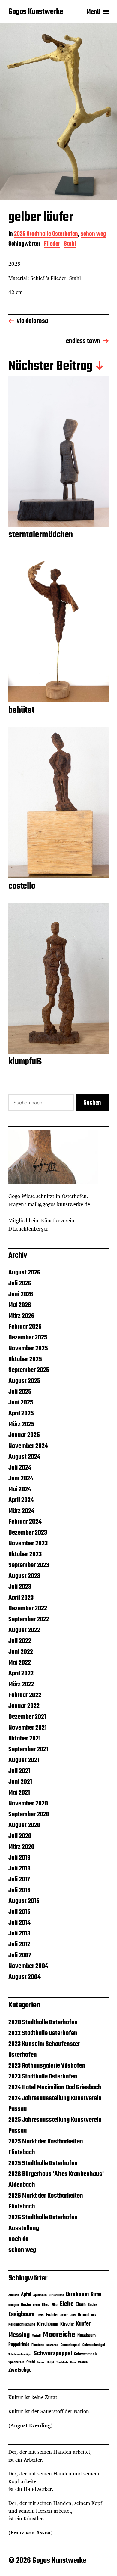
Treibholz (62, 2363)
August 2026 (24, 1273)
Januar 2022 (24, 1706)
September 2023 (29, 1565)
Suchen (92, 1103)
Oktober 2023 (25, 1554)
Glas (73, 2315)
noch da (18, 2239)
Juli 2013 (19, 1934)
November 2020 (28, 1804)
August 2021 (24, 1760)
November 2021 (28, 1728)
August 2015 (24, 1901)
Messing (19, 2335)
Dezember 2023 (28, 1533)
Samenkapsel (70, 2345)
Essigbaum (21, 2315)
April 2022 (21, 1674)
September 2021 (28, 1749)
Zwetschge (20, 2370)
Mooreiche (59, 2335)
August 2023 (24, 1576)
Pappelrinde (19, 2345)
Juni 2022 (21, 1652)
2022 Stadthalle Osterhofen (43, 2033)
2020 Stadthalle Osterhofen (43, 2022)
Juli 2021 (19, 1771)
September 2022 (29, 1619)
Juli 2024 (20, 1468)
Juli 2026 (20, 1283)
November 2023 (28, 1544)
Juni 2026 (21, 1294)
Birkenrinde (56, 2295)
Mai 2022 (20, 1663)
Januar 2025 (24, 1435)
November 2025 (28, 1349)
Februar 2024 (25, 1522)
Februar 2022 (25, 1695)
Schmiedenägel (94, 2345)
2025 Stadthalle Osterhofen (46, 235)
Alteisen (14, 2295)
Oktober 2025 (25, 1359)
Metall (36, 2336)
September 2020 (29, 1814)
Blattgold (14, 2305)
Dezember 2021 (27, 1717)
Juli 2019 (19, 1858)
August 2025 (24, 1381)
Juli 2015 (19, 1912)
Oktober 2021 (25, 1739)
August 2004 (25, 1977)
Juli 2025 (20, 1392)
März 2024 (21, 1511)
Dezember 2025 (28, 1338)
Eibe (55, 2305)
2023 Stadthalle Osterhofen (43, 2077)
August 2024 (24, 1457)
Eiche (67, 2304)
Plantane (38, 2345)
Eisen (81, 2305)
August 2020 (24, 1825)
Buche (26, 2305)
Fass (40, 2315)
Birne (96, 2295)
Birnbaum (77, 2294)
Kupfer (83, 2324)
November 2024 (28, 1446)
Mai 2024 (20, 1489)
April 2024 (21, 1500)
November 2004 (28, 1966)
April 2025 (21, 1414)
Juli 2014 (19, 1923)
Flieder (52, 245)
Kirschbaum (48, 2324)
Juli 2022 (20, 1641)
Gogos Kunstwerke (36, 12)
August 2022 (24, 1630)
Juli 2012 (19, 1944)
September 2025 (29, 1370)
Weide (83, 2363)
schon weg (93, 235)
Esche (93, 2305)
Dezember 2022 (28, 1609)
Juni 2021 (20, 1782)
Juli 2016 (19, 1890)
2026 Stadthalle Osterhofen (43, 2218)
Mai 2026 (20, 1305)
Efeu (46, 2305)
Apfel (26, 2295)
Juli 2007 (20, 1955)
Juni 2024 (21, 1479)
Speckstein (16, 2362)
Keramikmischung (22, 2325)
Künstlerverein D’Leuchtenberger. (41, 1224)
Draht (36, 2305)
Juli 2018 (19, 1869)
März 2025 (21, 1424)
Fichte (52, 2315)
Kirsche (67, 2324)
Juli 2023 (20, 1587)
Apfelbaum (40, 2295)
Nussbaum (87, 2336)
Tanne (41, 2363)
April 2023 (21, 1598)
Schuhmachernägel (20, 2355)
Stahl (70, 245)
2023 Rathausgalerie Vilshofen (47, 2066)
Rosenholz (52, 2345)
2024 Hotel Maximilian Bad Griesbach (55, 2087)
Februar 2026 (25, 1327)
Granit (83, 2315)
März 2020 (21, 1847)
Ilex (94, 2315)
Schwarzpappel (53, 2354)
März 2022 (21, 1684)
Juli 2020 (20, 1836)
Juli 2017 (19, 1879)
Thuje (50, 2363)
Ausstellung (24, 2228)
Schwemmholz (86, 2354)
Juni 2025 (21, 1403)
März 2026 (21, 1316)
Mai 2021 (19, 1793)
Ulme (73, 2363)
